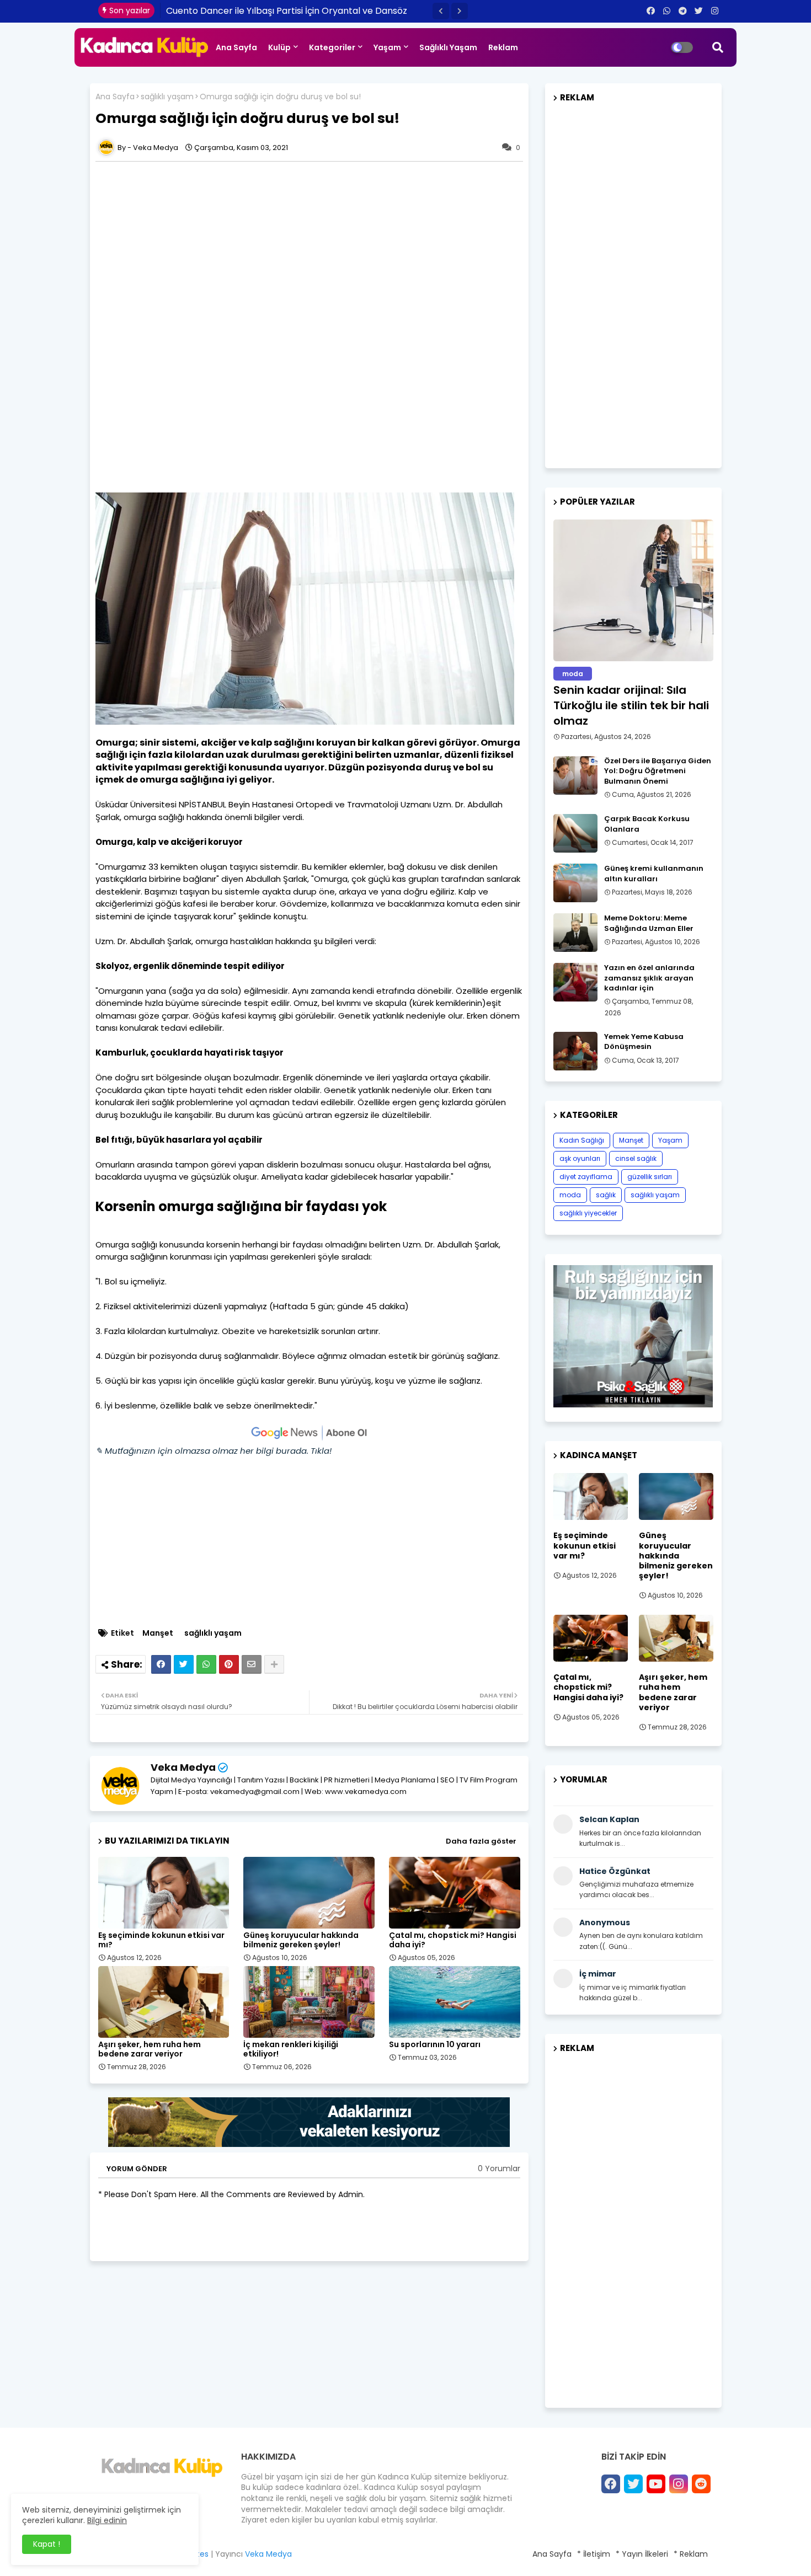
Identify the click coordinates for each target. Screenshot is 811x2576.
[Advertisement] (309, 244)
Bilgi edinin (107, 2520)
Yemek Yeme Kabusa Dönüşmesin (644, 1042)
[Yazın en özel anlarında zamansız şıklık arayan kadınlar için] (575, 982)
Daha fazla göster (481, 1841)
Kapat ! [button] (47, 2544)
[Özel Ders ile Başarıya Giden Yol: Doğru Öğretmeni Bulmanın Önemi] (575, 775)
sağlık (606, 1195)
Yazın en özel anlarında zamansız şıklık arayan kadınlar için (649, 978)
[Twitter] (184, 1664)
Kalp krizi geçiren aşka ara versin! (238, 11)
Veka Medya (183, 1767)
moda (570, 1195)
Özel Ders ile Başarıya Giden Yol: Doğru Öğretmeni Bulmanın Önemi (658, 771)
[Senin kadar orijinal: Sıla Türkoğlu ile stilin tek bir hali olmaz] (633, 590)
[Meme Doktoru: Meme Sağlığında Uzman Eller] (575, 933)
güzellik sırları (650, 1177)
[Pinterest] (229, 1664)
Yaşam (387, 47)
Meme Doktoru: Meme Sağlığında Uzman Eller (649, 923)
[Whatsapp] (206, 1664)
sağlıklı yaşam (167, 97)
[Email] (252, 1664)
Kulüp (279, 47)
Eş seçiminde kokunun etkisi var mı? (161, 1940)
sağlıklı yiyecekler (588, 1213)
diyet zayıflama (586, 1177)
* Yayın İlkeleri (642, 2554)
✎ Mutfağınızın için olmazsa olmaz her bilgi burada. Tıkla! (214, 1451)
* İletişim (594, 2554)
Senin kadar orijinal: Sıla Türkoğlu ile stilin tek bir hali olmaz (631, 705)
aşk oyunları (580, 1158)
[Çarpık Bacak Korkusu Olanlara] (575, 833)
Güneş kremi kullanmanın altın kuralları (654, 874)
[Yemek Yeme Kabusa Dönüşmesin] (575, 1051)
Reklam (503, 47)
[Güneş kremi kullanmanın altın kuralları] (575, 883)
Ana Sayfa (236, 47)
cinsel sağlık (636, 1158)
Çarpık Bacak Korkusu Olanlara (647, 824)
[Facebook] (161, 1664)
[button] (441, 11)
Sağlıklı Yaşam (448, 47)
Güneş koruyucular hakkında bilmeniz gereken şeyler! (301, 1940)
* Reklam (691, 2554)
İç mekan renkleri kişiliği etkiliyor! (291, 2049)
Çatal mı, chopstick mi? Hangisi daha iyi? (453, 1940)
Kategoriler (332, 47)
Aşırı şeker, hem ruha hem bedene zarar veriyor (150, 2049)
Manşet (158, 1633)
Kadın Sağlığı (582, 1140)
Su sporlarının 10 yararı (435, 2045)
